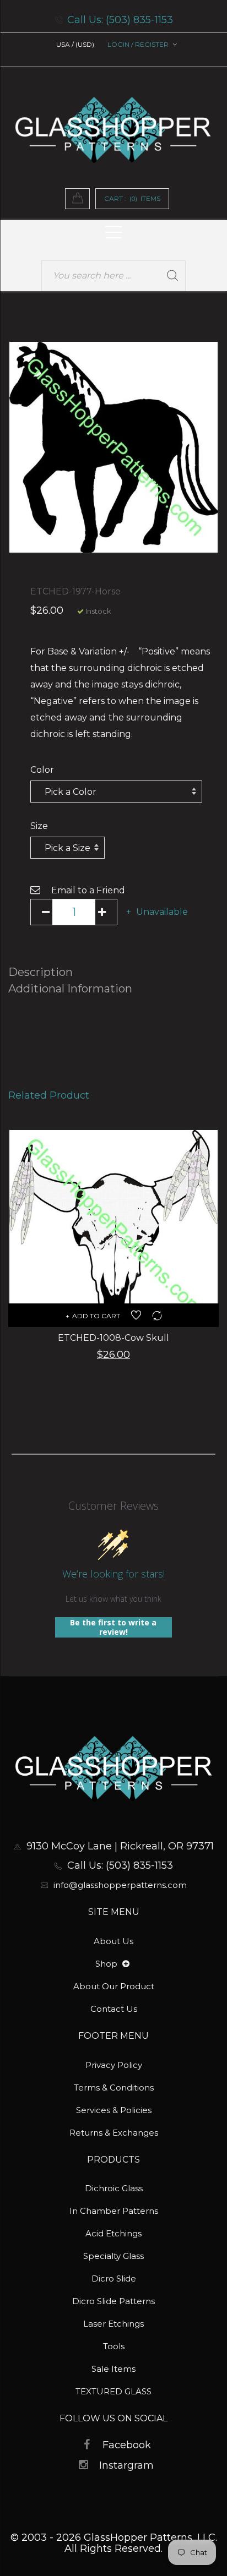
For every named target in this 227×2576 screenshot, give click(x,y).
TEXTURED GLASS (113, 2391)
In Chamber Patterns (114, 2211)
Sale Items (113, 2369)
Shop (107, 1964)
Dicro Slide (114, 2278)
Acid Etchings (113, 2233)
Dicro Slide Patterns (113, 2301)
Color (42, 770)
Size (39, 826)
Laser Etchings (113, 2324)
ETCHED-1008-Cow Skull (113, 1338)
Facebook (127, 2445)
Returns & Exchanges (114, 2133)
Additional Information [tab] (70, 989)
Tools (114, 2346)
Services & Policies (114, 2110)
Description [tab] (40, 972)
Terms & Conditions (114, 2087)
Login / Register (138, 44)
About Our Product (114, 1986)
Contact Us (114, 2009)
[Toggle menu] (126, 1964)
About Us (113, 1941)
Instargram (126, 2465)
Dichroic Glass (114, 2188)
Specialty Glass (113, 2256)
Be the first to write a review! (113, 1627)
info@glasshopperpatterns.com (120, 1885)
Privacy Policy (114, 2065)
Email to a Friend (88, 890)
